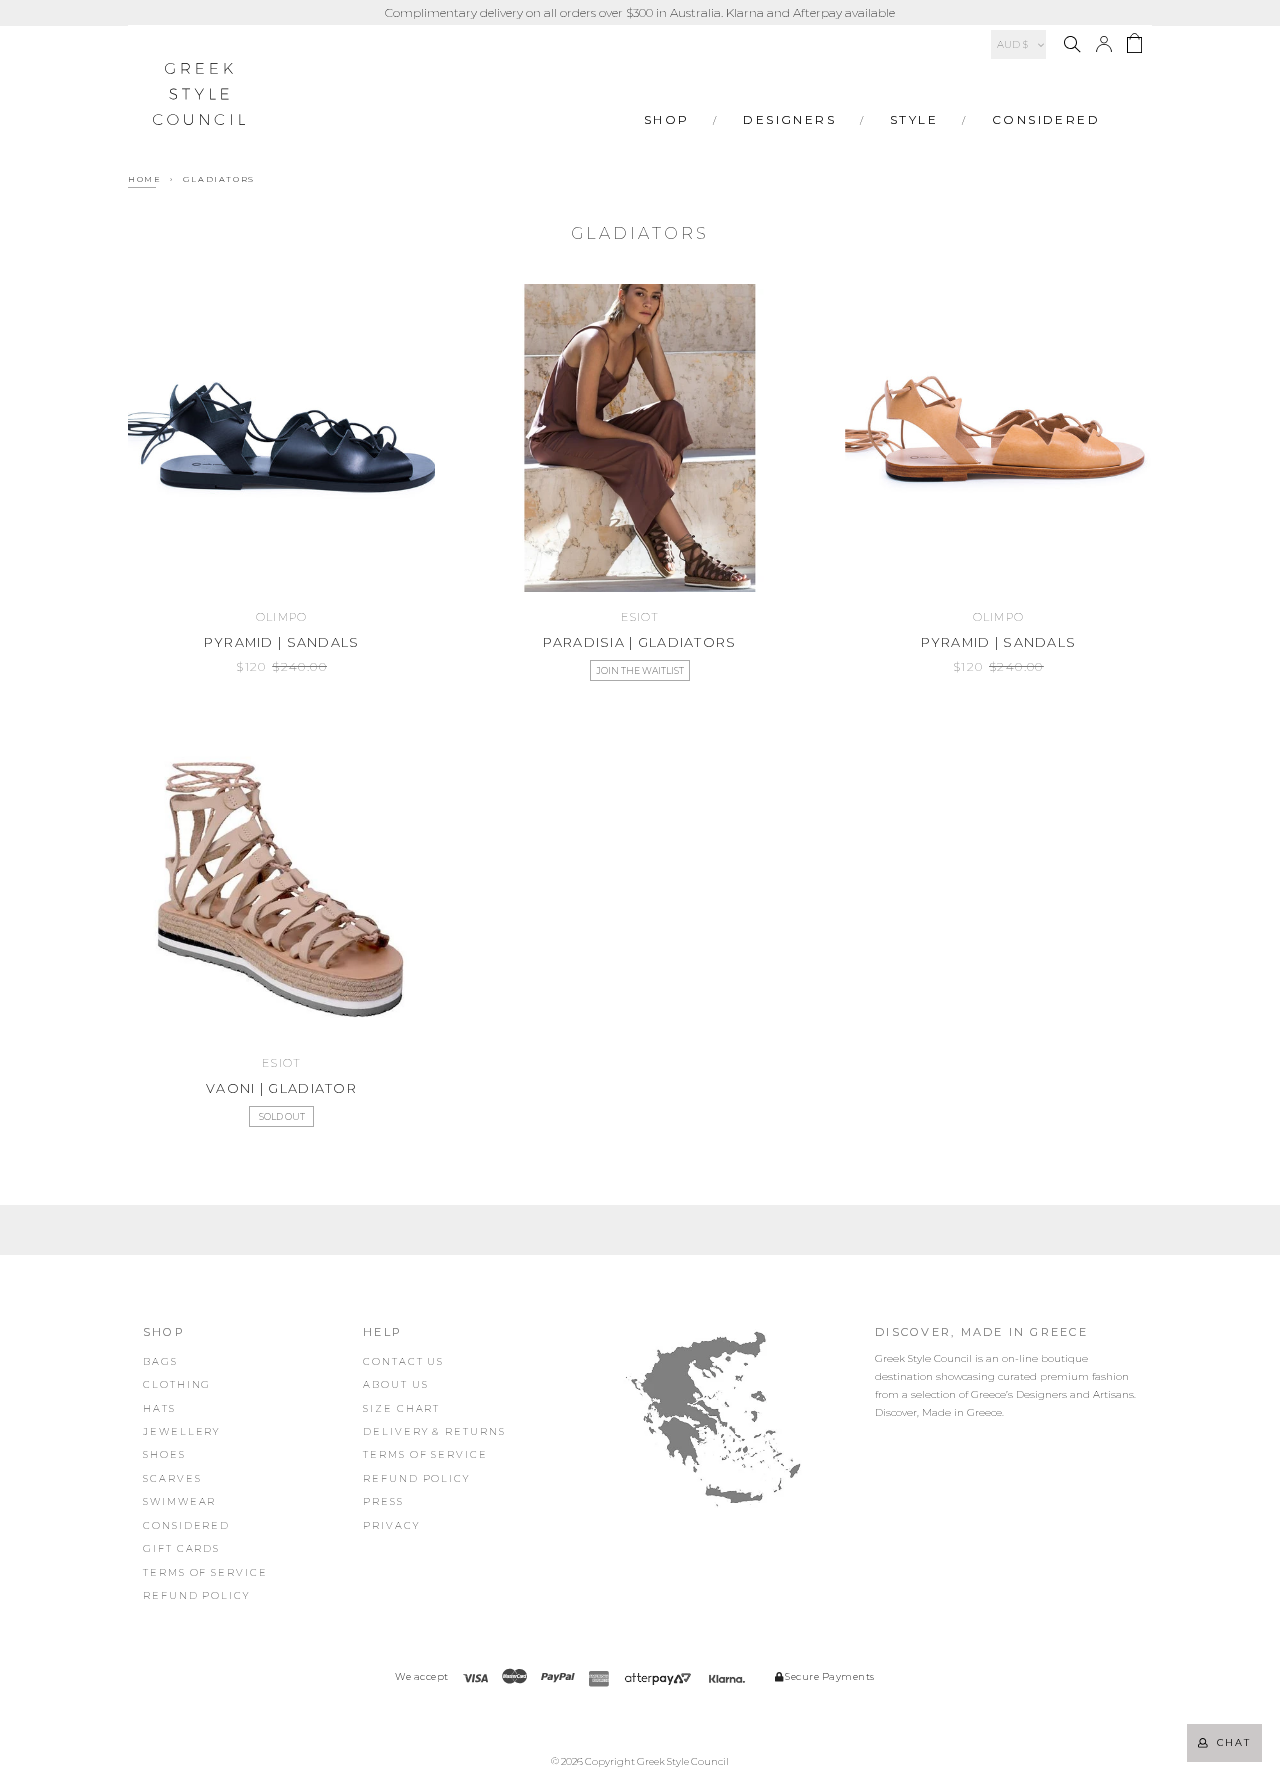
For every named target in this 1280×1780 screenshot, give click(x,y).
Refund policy (196, 1595)
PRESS (383, 1501)
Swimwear (179, 1501)
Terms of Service (205, 1572)
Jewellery (181, 1431)
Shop (667, 119)
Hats (159, 1408)
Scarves (172, 1478)
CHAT (1230, 1742)
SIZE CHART (401, 1408)
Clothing (177, 1384)
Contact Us (403, 1361)
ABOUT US (395, 1384)
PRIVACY (391, 1525)
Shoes (164, 1454)
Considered (1046, 119)
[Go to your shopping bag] (1134, 46)
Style (914, 119)
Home (144, 179)
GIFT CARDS (181, 1548)
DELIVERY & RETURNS (434, 1431)
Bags (160, 1361)
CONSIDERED (186, 1525)
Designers (789, 119)
